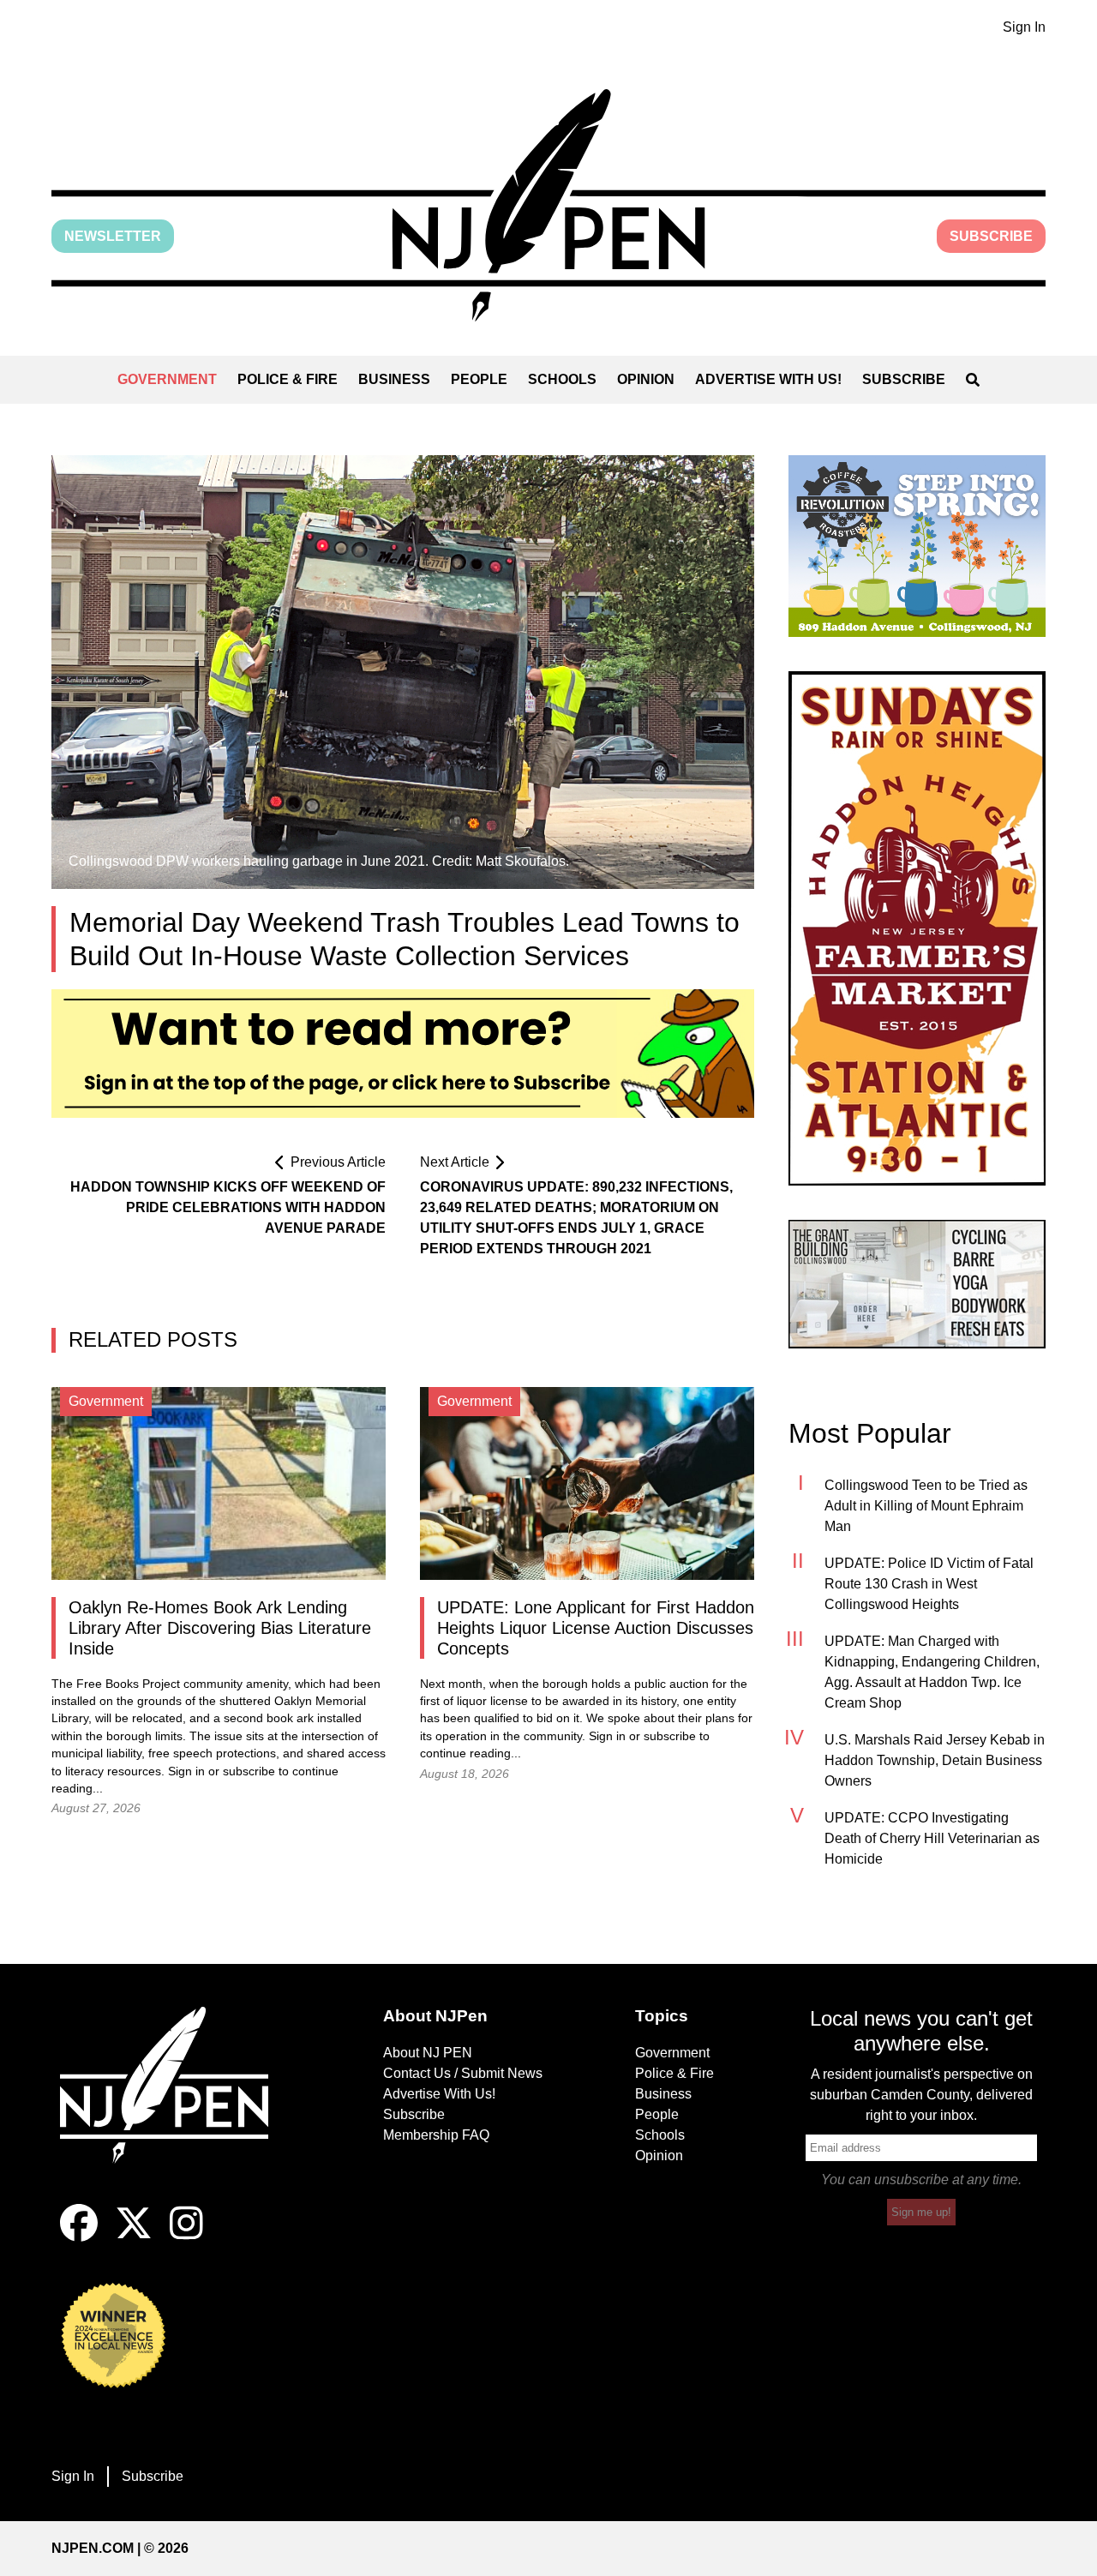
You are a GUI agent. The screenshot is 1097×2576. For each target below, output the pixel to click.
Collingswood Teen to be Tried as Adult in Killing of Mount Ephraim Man (926, 1506)
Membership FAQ (436, 2135)
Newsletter (113, 236)
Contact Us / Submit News (463, 2073)
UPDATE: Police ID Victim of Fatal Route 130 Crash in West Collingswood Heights (929, 1584)
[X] (134, 2237)
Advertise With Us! (768, 379)
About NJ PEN (428, 2053)
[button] (548, 205)
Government (167, 379)
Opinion (646, 379)
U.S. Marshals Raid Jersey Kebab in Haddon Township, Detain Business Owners (935, 1760)
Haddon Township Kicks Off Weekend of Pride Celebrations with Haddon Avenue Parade (228, 1207)
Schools (562, 379)
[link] (917, 546)
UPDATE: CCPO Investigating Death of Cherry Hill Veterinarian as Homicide (932, 1838)
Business (394, 379)
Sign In (1024, 27)
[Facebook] (79, 2237)
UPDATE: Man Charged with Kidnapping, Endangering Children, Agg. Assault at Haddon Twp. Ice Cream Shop (932, 1672)
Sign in (186, 1771)
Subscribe (991, 236)
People (479, 379)
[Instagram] (186, 2237)
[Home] (176, 2105)
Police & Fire (288, 379)
